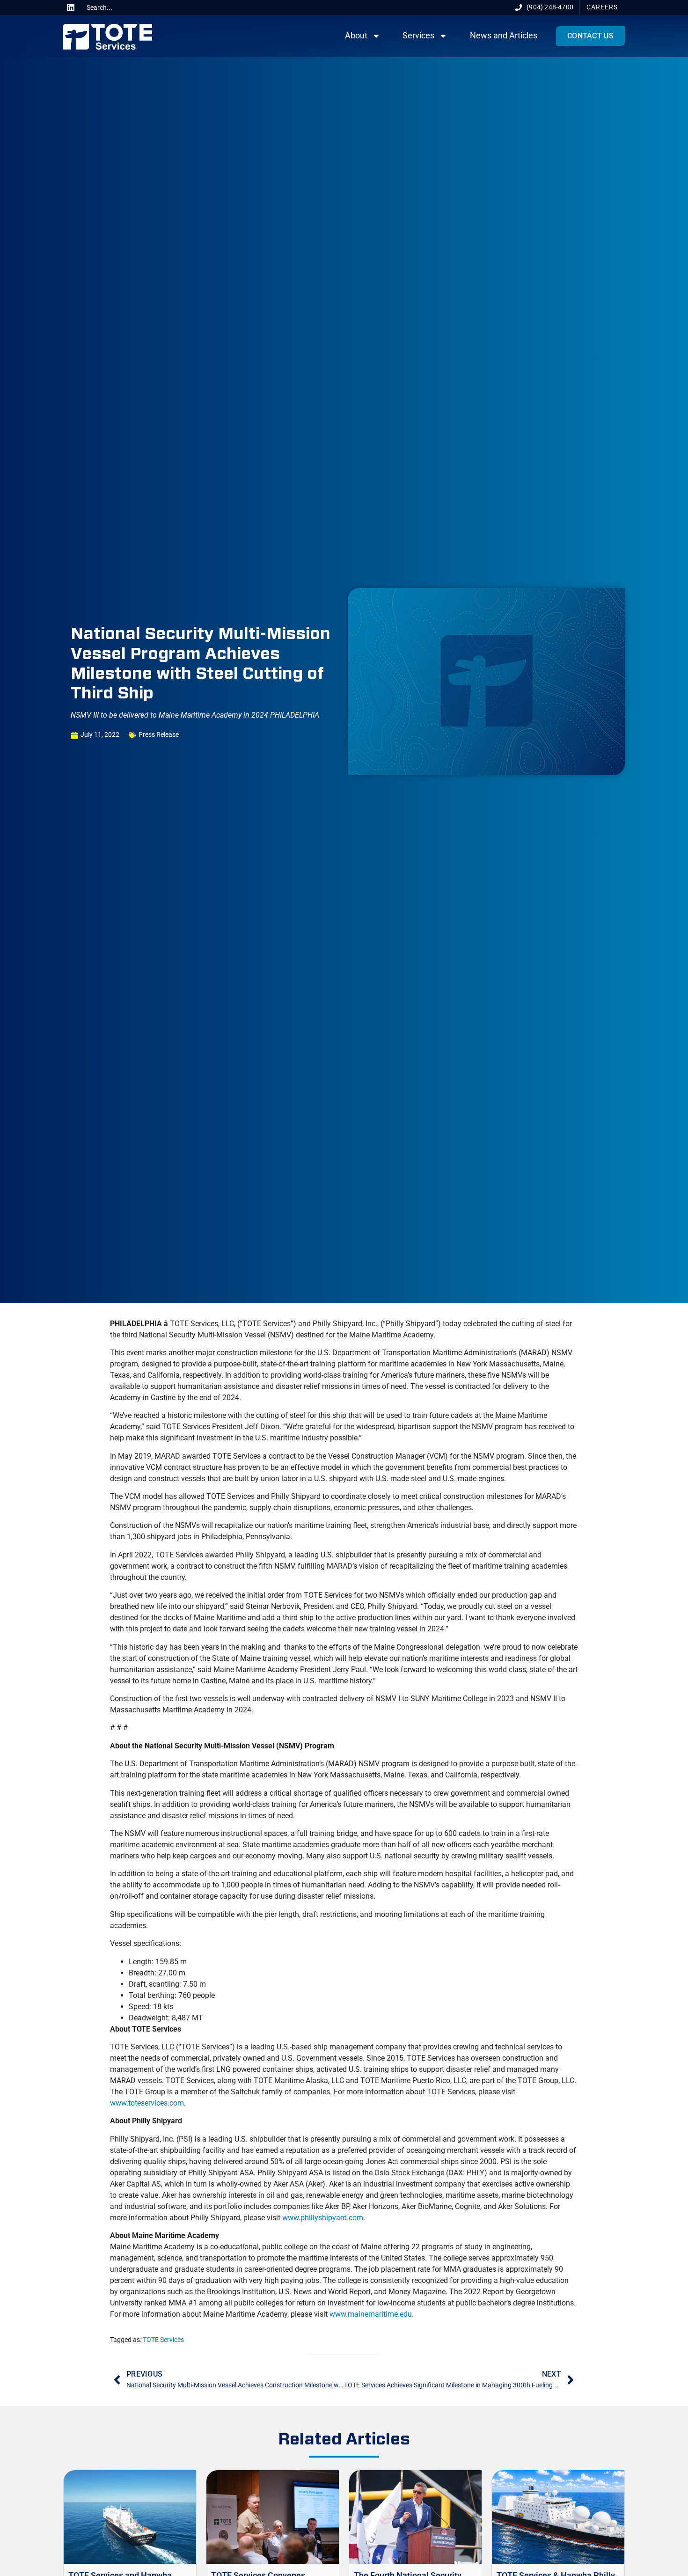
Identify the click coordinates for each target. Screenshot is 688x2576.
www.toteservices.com (147, 2103)
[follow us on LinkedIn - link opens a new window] (71, 7)
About (356, 36)
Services (418, 36)
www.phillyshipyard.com (323, 2218)
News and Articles (504, 36)
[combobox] (118, 7)
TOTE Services (163, 2340)
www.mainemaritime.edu (371, 2314)
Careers (602, 7)
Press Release (159, 735)
